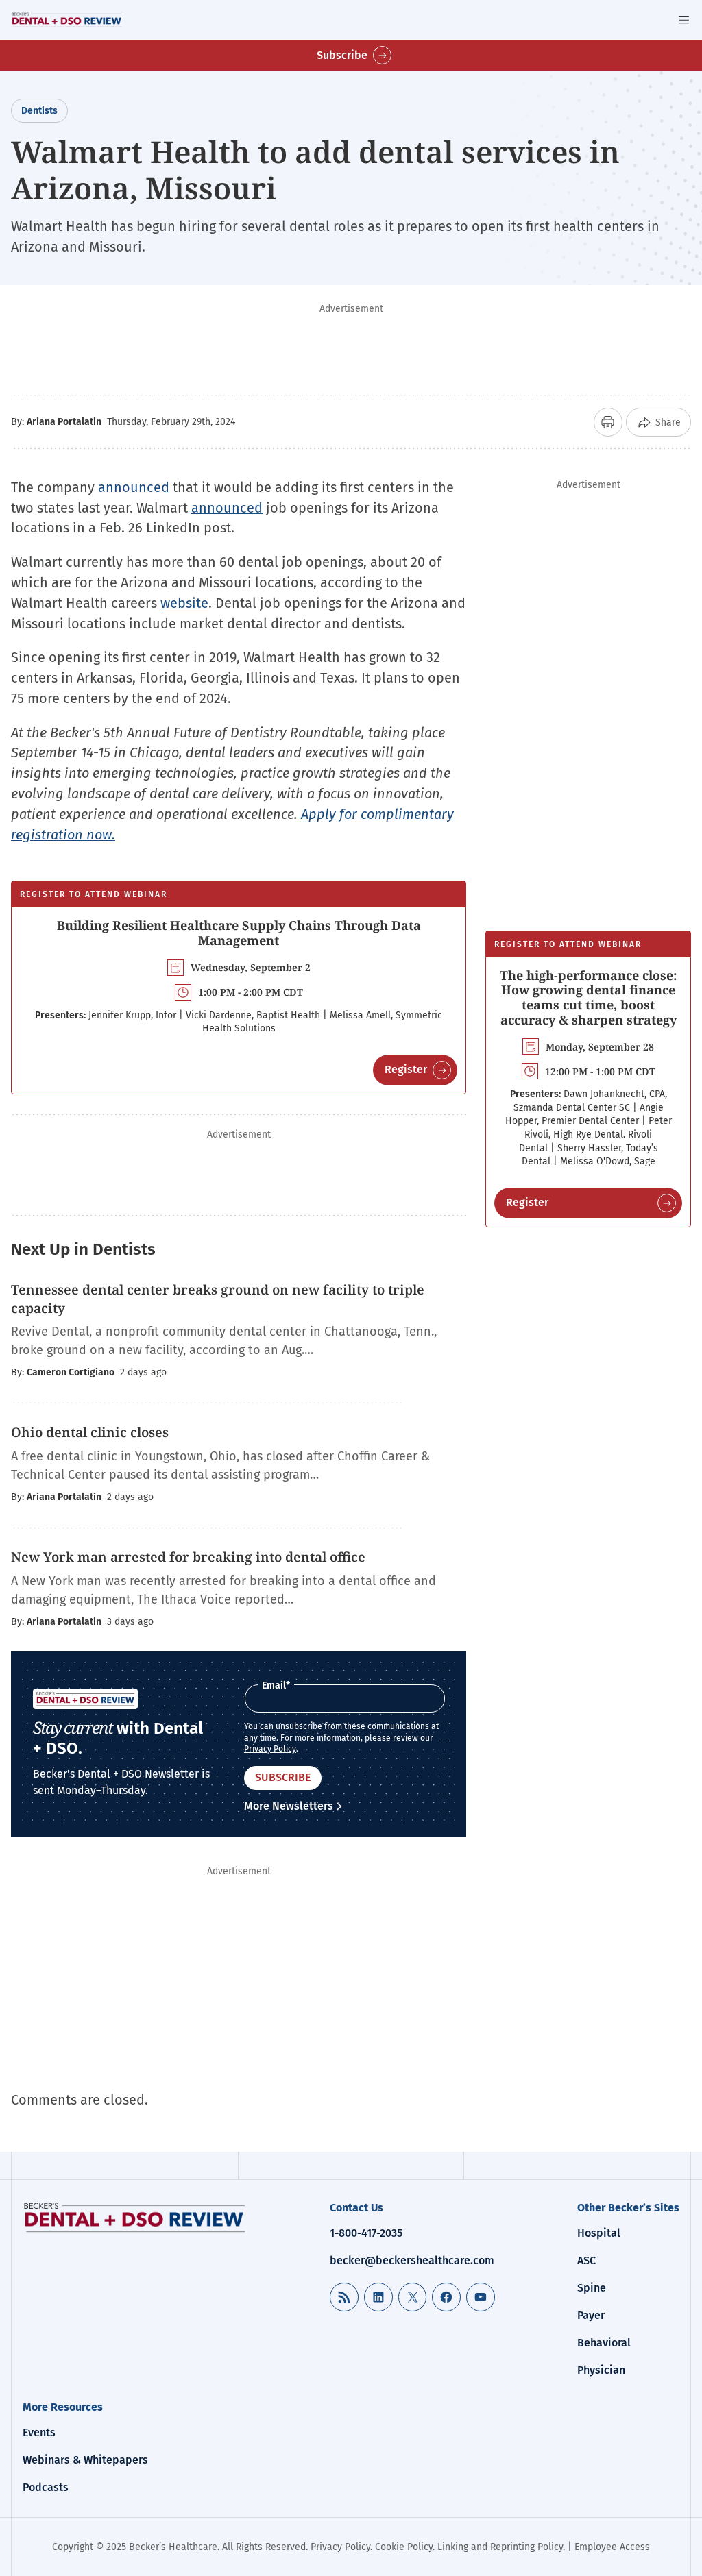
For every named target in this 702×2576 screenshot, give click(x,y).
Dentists (39, 111)
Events (39, 2432)
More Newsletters (289, 1806)
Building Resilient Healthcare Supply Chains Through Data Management (239, 933)
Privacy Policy (270, 1749)
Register (406, 1069)
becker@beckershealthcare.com (412, 2260)
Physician (601, 2370)
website (184, 603)
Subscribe (342, 55)
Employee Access (612, 2547)
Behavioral (604, 2343)
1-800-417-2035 (366, 2233)
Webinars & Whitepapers (85, 2460)
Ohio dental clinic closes (90, 1432)
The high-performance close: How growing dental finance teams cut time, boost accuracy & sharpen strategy (588, 997)
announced (134, 487)
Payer (591, 2315)
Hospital (599, 2233)
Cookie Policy (404, 2547)
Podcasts (46, 2487)
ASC (586, 2260)
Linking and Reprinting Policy (500, 2547)
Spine (592, 2288)
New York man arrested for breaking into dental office (188, 1557)
